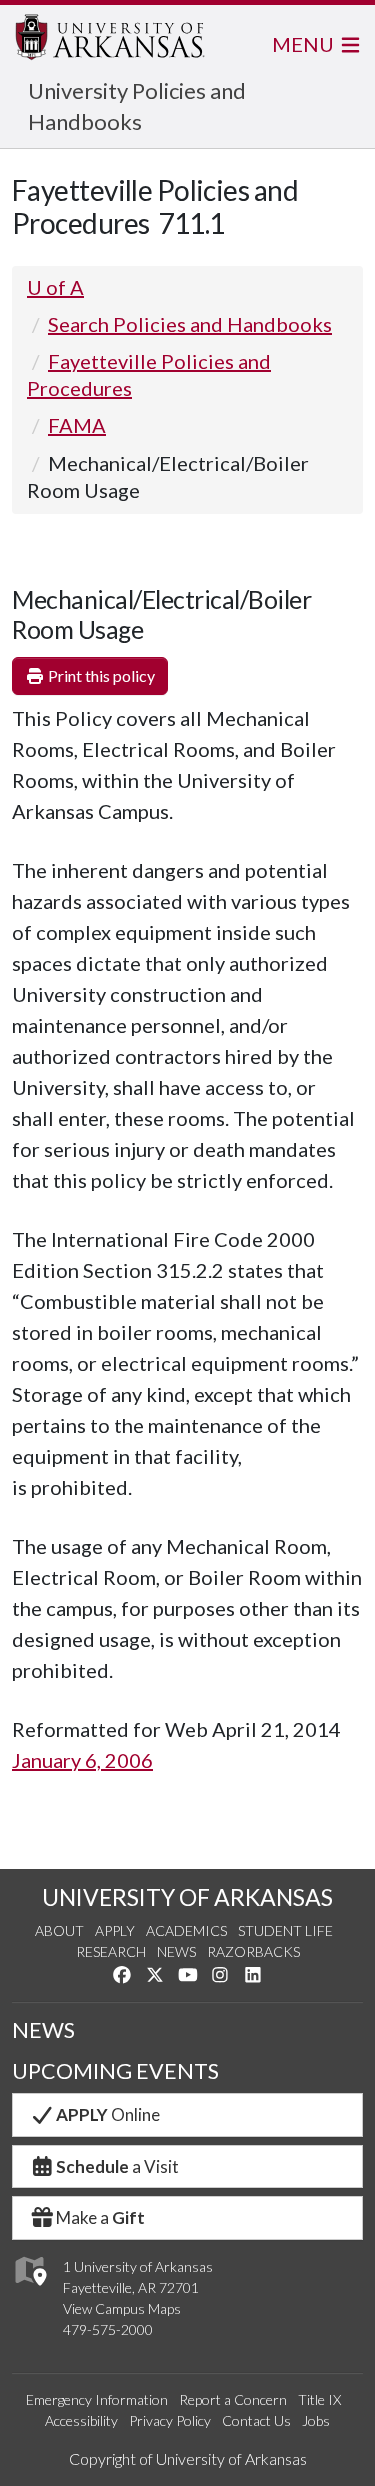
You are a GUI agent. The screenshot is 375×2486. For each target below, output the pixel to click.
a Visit (117, 2166)
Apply (115, 1930)
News (176, 1951)
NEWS (43, 2030)
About (59, 1930)
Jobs (316, 2420)
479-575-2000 (108, 2329)
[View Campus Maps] (29, 2290)
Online (108, 2114)
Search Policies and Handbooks (190, 324)
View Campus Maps (122, 2308)
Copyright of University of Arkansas (188, 2458)
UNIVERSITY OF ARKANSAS (187, 1897)
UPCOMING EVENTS (115, 2071)
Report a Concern (233, 2399)
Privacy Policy (170, 2420)
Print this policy (100, 675)
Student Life (285, 1930)
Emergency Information (97, 2399)
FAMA (77, 425)
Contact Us (256, 2420)
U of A (55, 287)
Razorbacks (253, 1951)
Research (111, 1951)
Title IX (319, 2399)
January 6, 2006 (82, 1760)
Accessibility (81, 2420)
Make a (100, 2217)
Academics (186, 1930)
